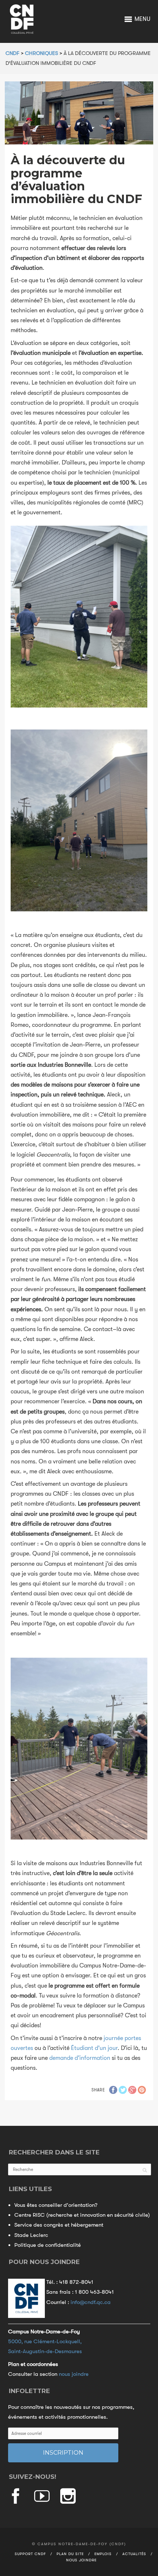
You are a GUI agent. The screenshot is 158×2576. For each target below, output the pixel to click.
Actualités (134, 2554)
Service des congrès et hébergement (59, 2225)
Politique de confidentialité (48, 2245)
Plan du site (70, 2554)
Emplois (103, 2554)
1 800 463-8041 (94, 2292)
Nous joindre (81, 2560)
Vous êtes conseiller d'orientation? (56, 2205)
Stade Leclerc (31, 2235)
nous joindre (74, 2374)
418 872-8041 (76, 2282)
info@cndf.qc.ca (91, 2302)
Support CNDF (30, 2554)
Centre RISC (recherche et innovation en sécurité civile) (82, 2215)
